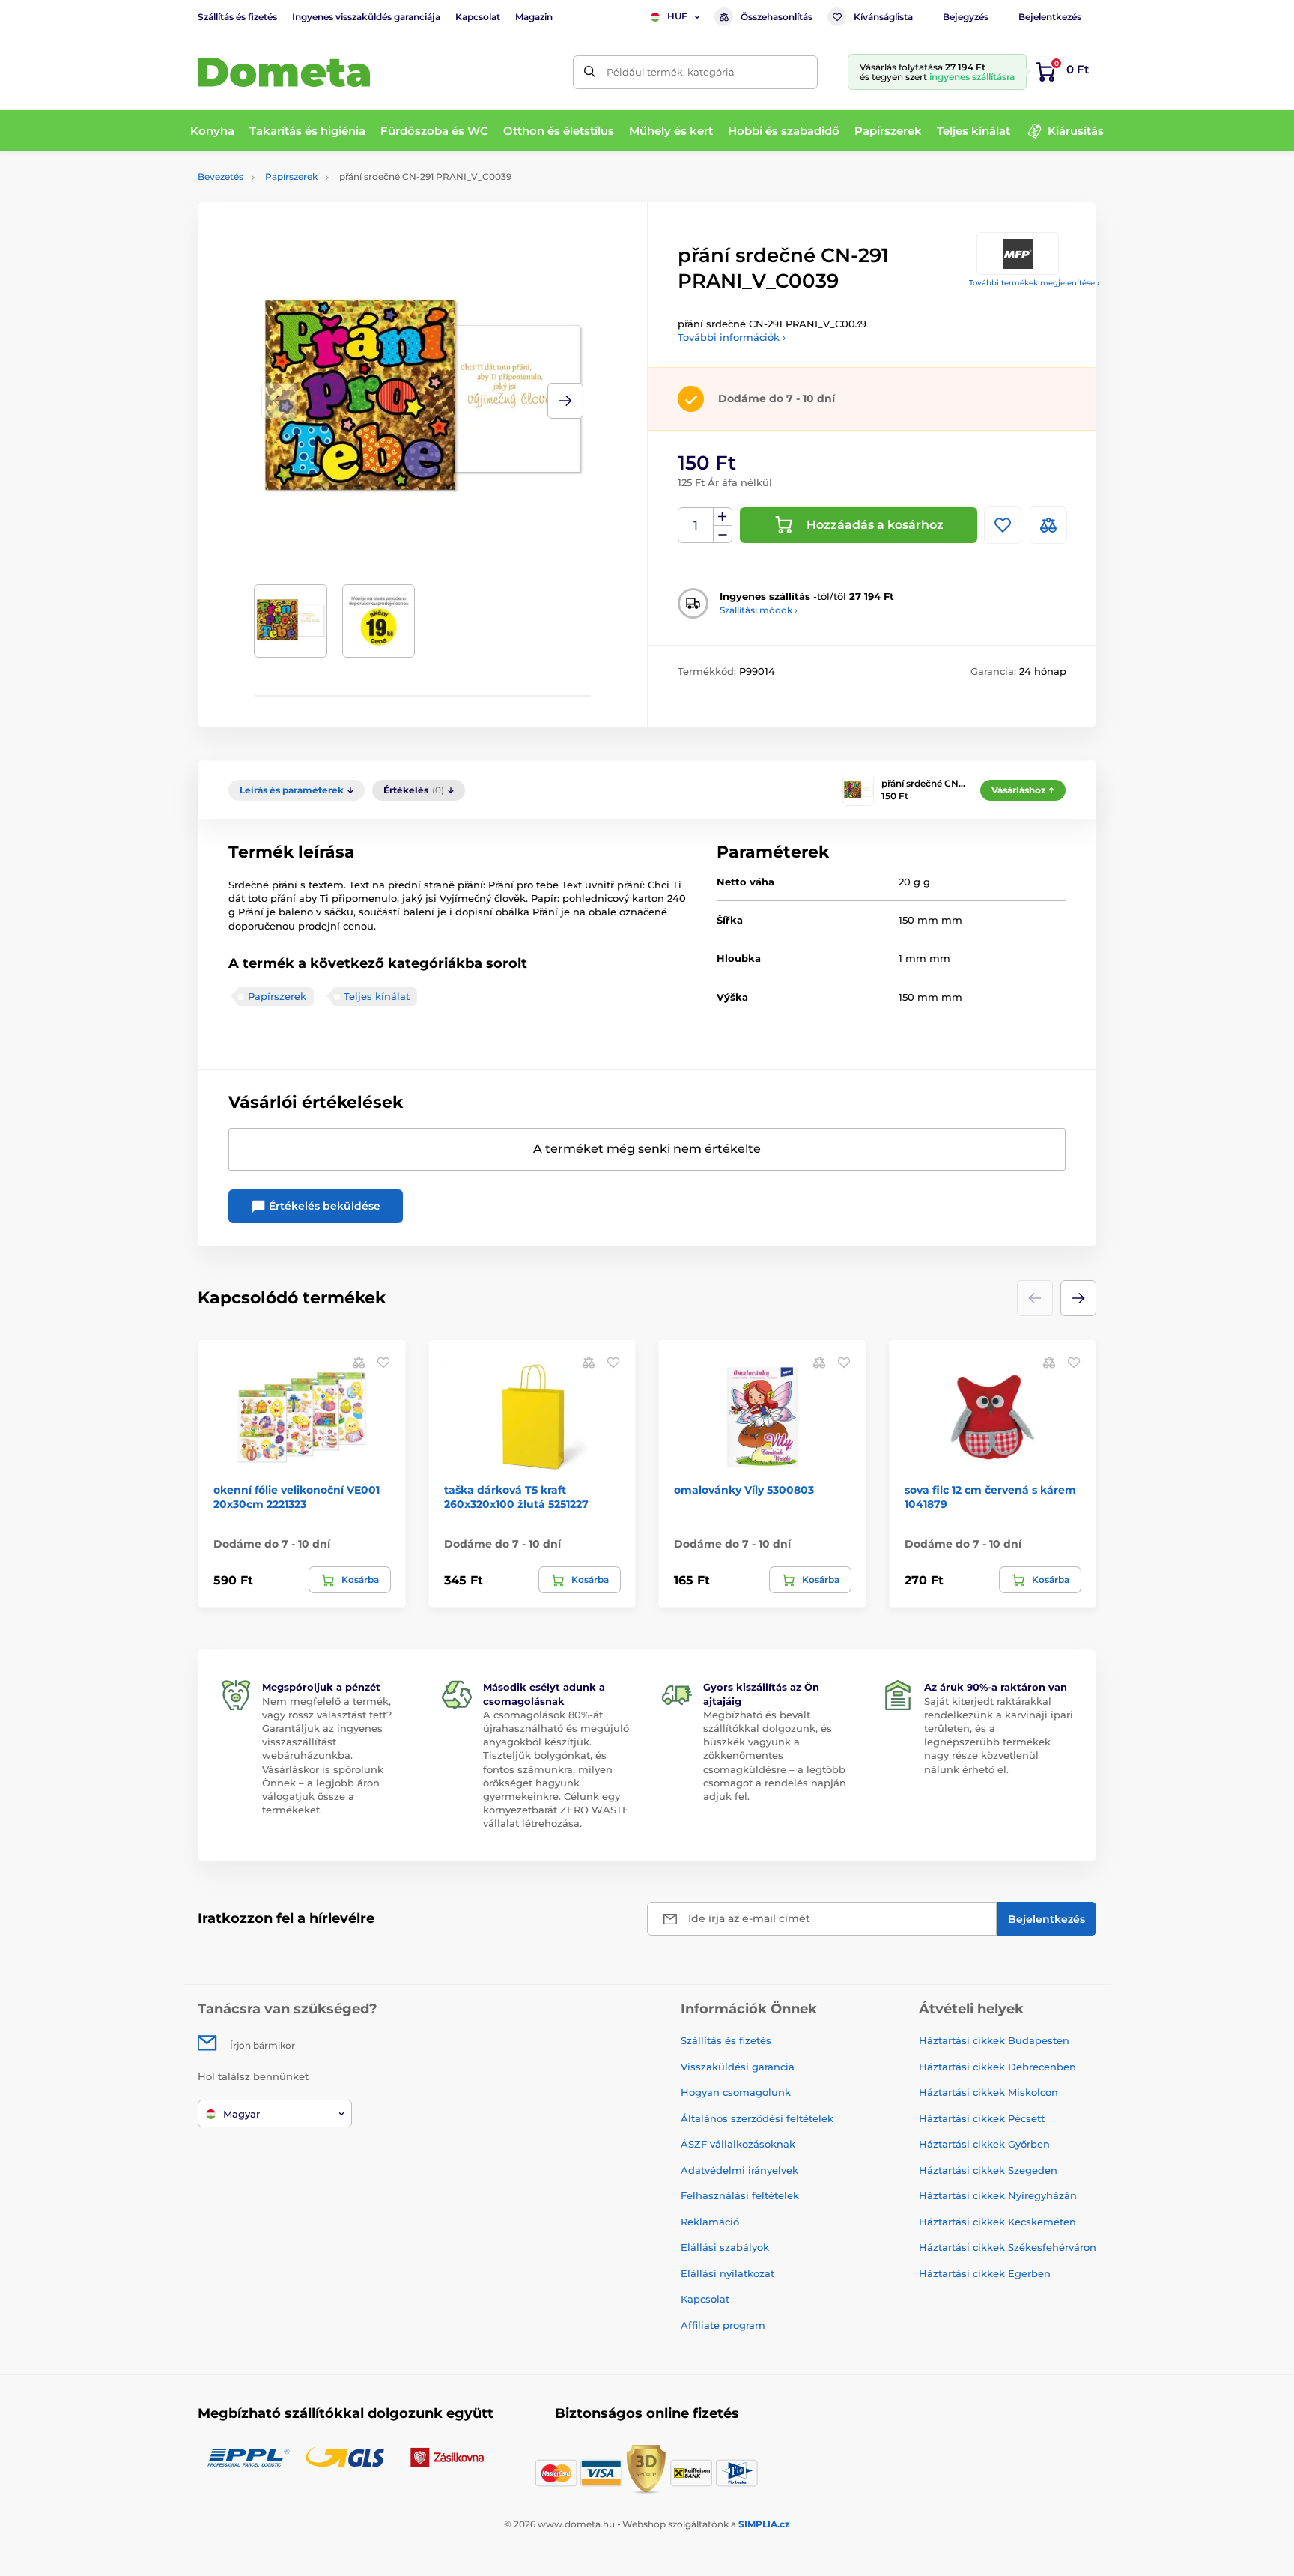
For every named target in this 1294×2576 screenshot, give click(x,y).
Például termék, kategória (671, 72)
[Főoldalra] (284, 72)
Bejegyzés (966, 17)
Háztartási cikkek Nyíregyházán (998, 2195)
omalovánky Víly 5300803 (744, 1490)
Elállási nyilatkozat (728, 2273)
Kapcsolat (478, 17)
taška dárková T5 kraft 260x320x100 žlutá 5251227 (516, 1497)
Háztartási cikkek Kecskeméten (997, 2222)
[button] (565, 401)
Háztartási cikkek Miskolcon (988, 2092)
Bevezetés (221, 176)
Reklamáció (710, 2222)
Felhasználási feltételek (740, 2195)
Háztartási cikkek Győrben (984, 2144)
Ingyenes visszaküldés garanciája (366, 17)
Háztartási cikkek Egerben (985, 2273)
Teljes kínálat (377, 996)
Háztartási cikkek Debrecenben (997, 2067)
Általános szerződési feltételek (757, 2118)
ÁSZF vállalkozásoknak (738, 2144)
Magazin (534, 17)
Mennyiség (696, 525)
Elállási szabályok (725, 2247)
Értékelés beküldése (323, 1206)
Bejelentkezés (1050, 17)
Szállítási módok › (759, 610)
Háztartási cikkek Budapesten (994, 2040)
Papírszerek (291, 176)
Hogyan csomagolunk (736, 2092)
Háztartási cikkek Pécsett (982, 2118)
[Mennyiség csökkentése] (723, 534)
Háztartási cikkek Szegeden (988, 2170)
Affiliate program (723, 2325)
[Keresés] (590, 72)
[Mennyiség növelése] (723, 517)
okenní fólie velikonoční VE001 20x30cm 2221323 (297, 1497)
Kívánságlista (883, 17)
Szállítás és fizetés (237, 17)
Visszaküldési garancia (738, 2067)
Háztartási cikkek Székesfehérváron (1008, 2247)
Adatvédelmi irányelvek (739, 2170)
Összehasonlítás (777, 17)
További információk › (732, 337)
